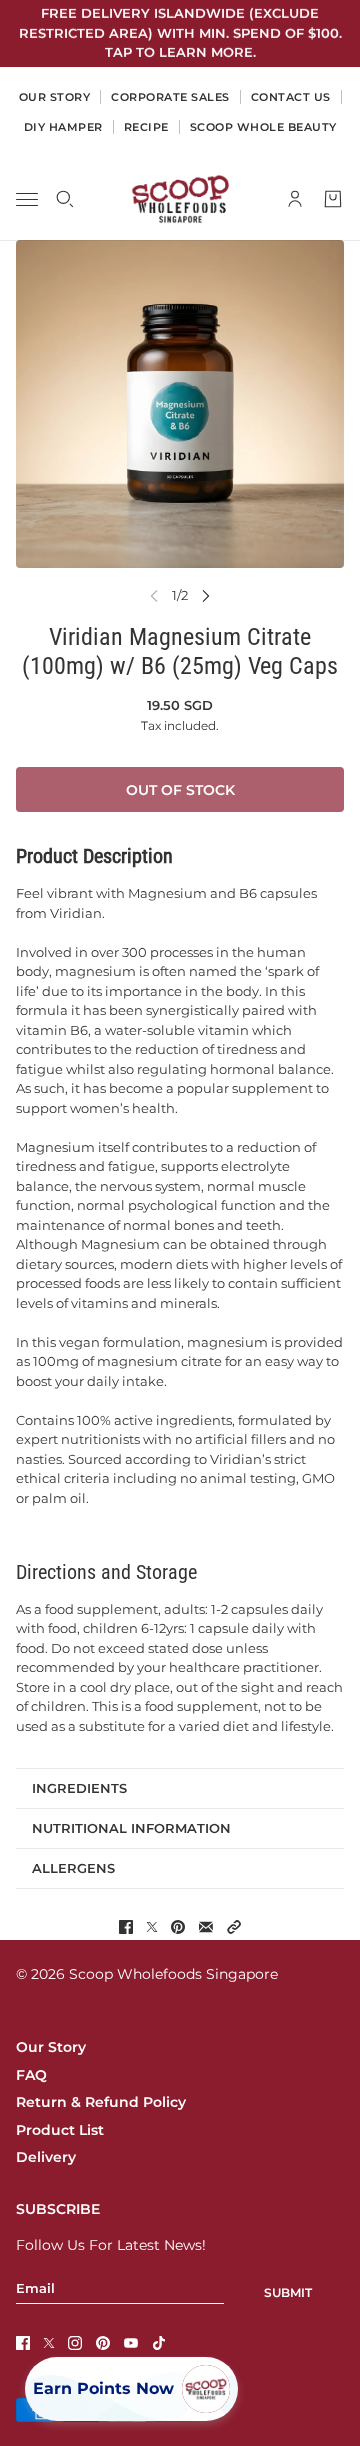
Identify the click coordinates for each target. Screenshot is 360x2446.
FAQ (31, 2075)
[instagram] (75, 2343)
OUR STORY (55, 97)
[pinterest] (103, 2343)
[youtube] (131, 2343)
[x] (49, 2343)
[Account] (295, 199)
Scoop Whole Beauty (263, 127)
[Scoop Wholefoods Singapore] (180, 199)
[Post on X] (152, 1927)
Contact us (291, 97)
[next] (206, 595)
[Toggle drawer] (27, 198)
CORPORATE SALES (170, 97)
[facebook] (23, 2343)
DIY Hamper (63, 127)
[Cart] (333, 199)
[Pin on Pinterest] (178, 1927)
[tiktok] (159, 2343)
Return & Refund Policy (101, 2102)
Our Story (51, 2047)
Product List (60, 2130)
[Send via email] (206, 1927)
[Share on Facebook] (126, 1927)
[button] (234, 1927)
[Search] (65, 199)
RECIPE (146, 127)
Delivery (46, 2157)
